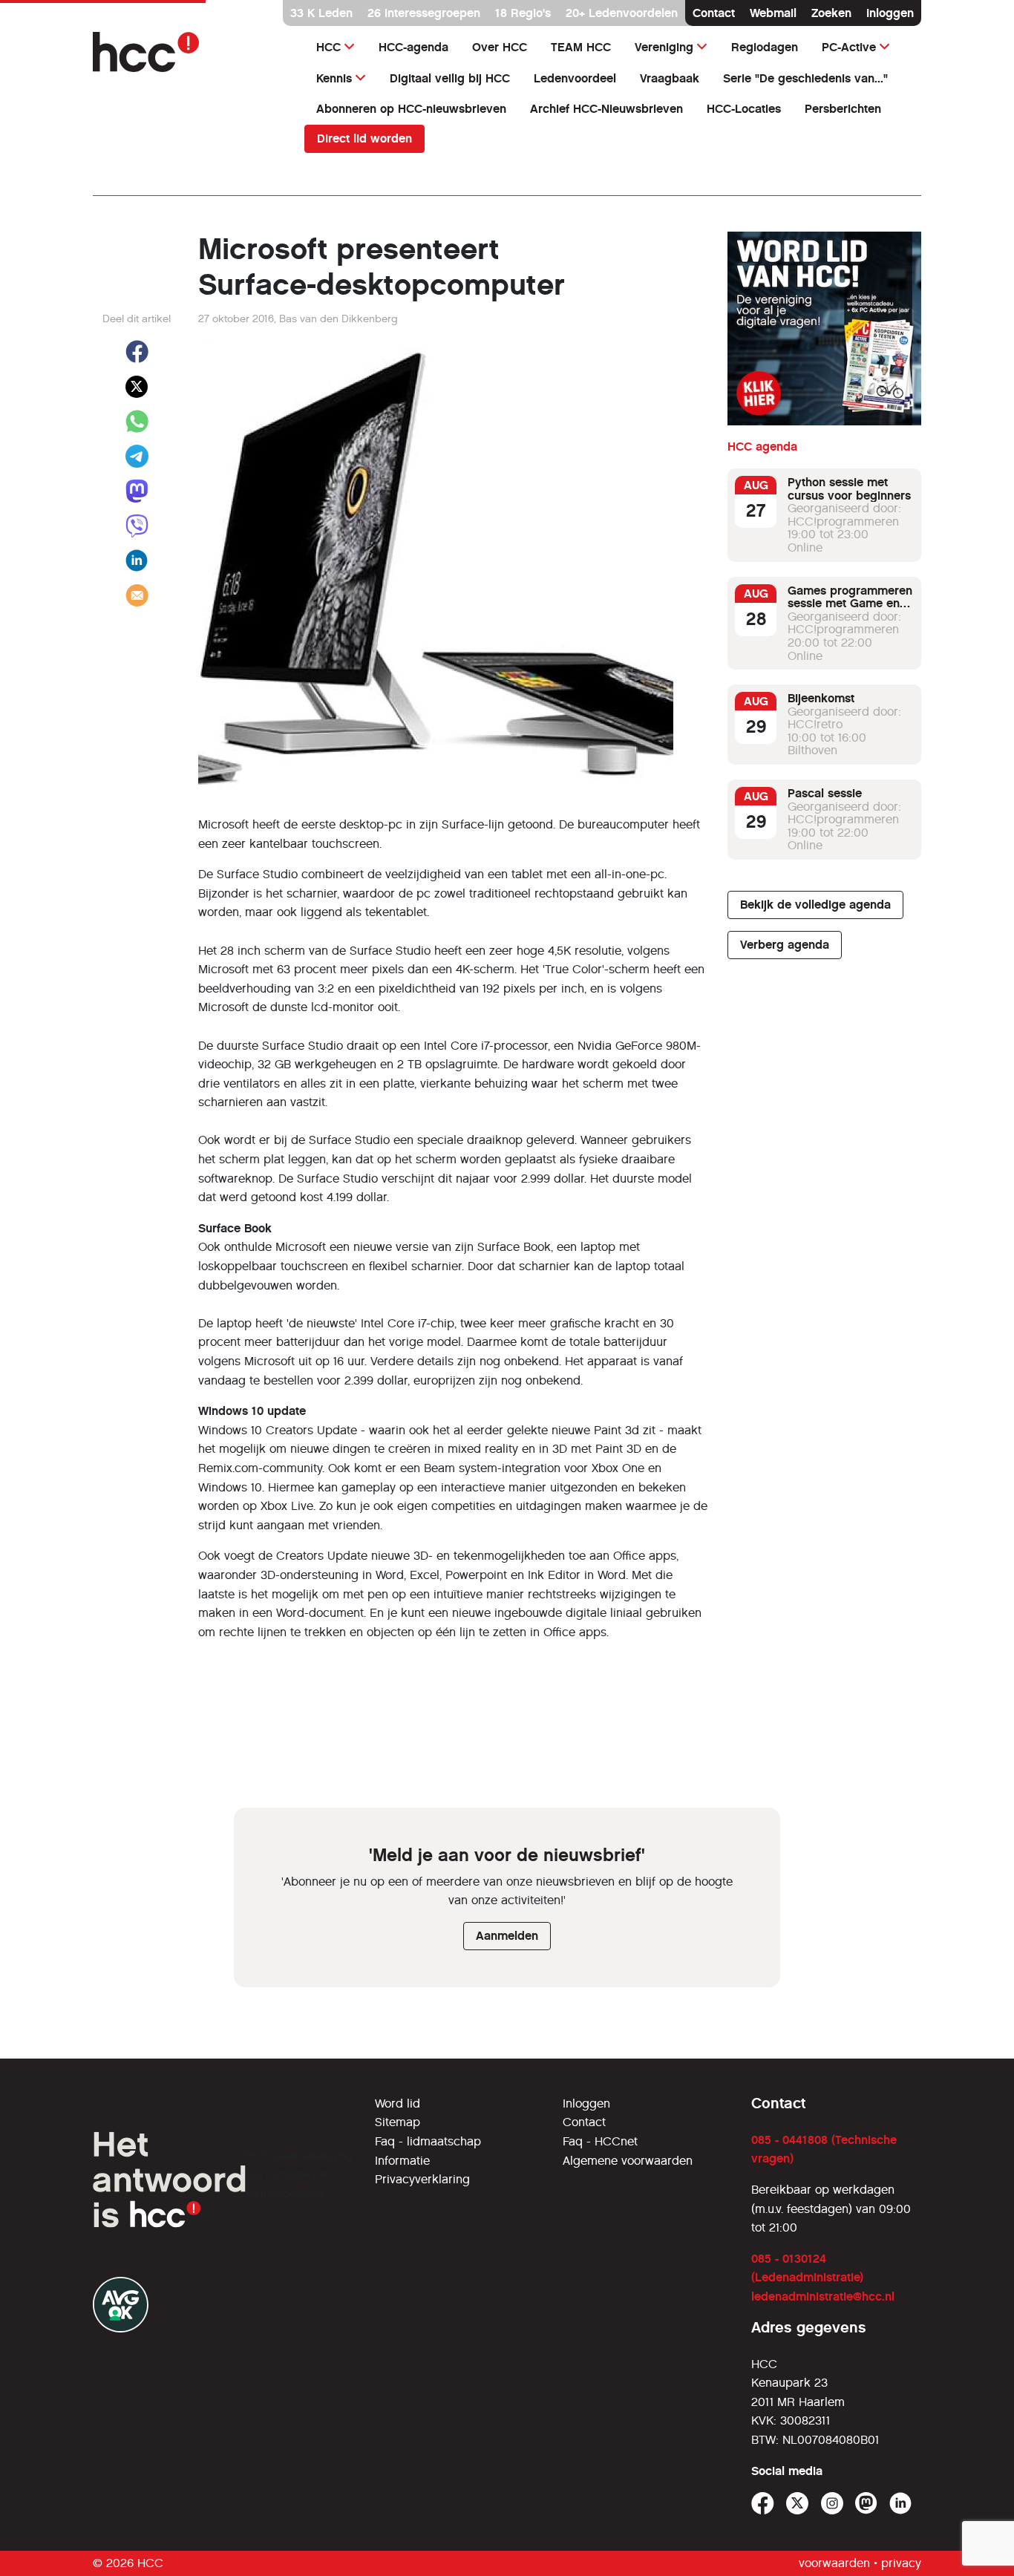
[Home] (190, 52)
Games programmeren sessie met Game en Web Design (850, 604)
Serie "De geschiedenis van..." (805, 78)
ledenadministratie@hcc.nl (823, 2297)
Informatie (402, 2161)
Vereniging (664, 47)
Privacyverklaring (422, 2179)
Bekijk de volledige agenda (815, 905)
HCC (328, 47)
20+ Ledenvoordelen (622, 13)
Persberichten (843, 109)
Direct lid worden (364, 138)
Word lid (398, 2103)
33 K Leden (321, 13)
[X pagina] (798, 2504)
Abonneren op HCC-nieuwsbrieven (411, 109)
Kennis (334, 78)
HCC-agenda (413, 47)
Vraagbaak (670, 78)
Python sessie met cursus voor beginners (849, 489)
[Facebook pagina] (763, 2504)
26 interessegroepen (424, 13)
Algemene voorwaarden (628, 2161)
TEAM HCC (581, 47)
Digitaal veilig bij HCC (450, 78)
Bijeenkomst (821, 698)
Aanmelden (507, 1936)
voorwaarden (834, 2563)
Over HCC (500, 47)
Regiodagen (765, 47)
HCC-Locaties (744, 109)
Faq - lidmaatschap (428, 2141)
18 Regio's (523, 13)
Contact (714, 13)
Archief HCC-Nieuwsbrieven (606, 109)
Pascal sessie (825, 793)
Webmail (773, 13)
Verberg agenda (785, 945)
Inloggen (890, 13)
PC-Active (849, 47)
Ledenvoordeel (575, 78)
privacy (901, 2563)
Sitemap (398, 2122)
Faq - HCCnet (600, 2141)
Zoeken (831, 13)
